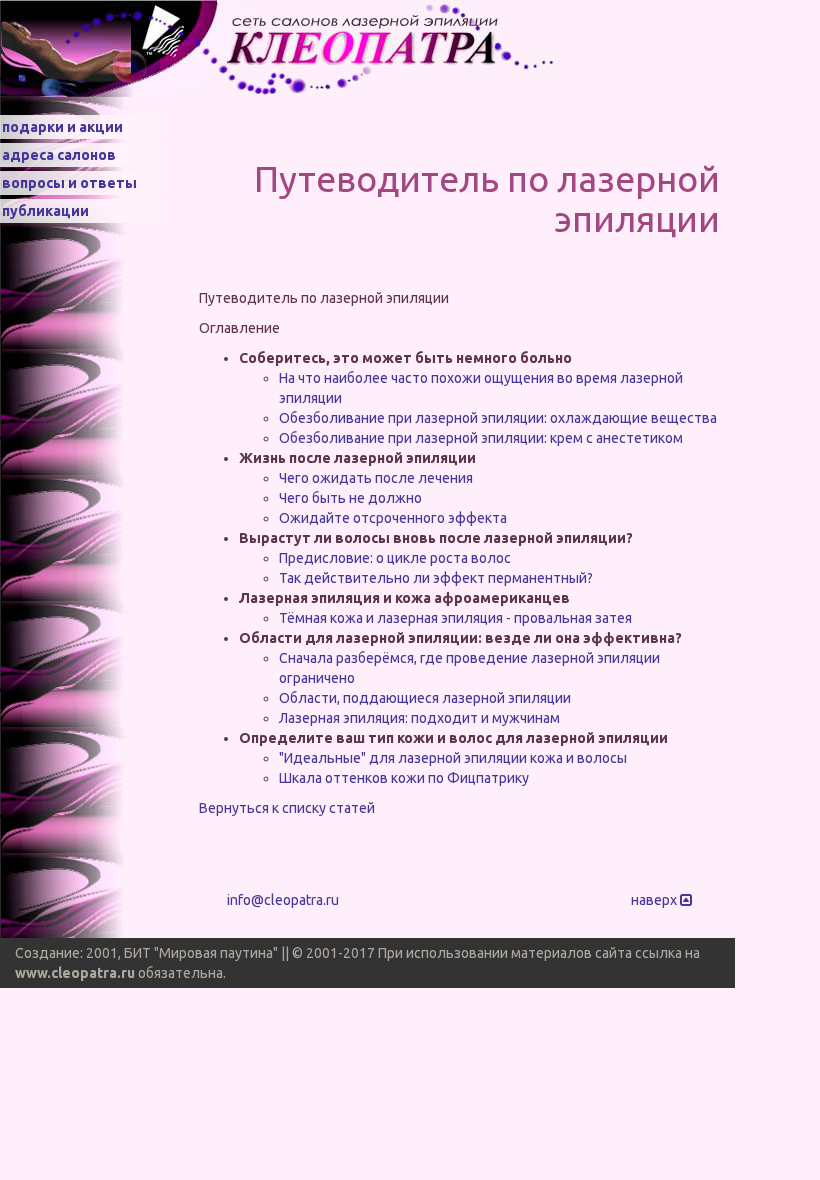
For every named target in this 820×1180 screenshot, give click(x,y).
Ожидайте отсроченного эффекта (393, 518)
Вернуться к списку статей (287, 808)
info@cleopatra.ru (283, 900)
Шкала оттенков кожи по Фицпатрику (404, 778)
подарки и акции (62, 127)
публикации (45, 211)
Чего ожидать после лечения (376, 478)
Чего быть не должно (350, 498)
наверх (655, 900)
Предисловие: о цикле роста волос (395, 558)
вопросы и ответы (69, 183)
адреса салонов (59, 155)
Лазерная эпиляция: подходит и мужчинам (419, 718)
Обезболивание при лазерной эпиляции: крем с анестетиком (481, 438)
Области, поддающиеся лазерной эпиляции (425, 698)
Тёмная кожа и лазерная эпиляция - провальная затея (455, 618)
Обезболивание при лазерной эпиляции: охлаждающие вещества (498, 418)
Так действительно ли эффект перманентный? (436, 578)
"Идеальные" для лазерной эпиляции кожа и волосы (453, 758)
